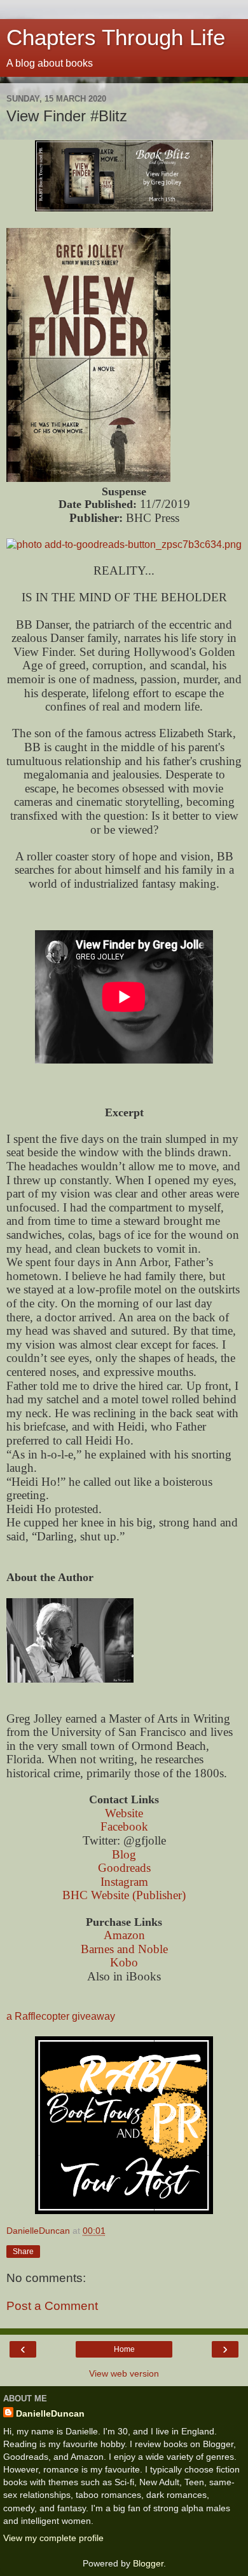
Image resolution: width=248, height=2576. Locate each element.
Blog (124, 1854)
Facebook (124, 1826)
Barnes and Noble (124, 1949)
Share (23, 2252)
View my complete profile (53, 2538)
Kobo (124, 1962)
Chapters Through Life (116, 37)
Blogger (148, 2563)
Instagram (124, 1882)
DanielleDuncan (50, 2413)
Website (124, 1813)
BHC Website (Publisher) (124, 1895)
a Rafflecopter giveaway (61, 2016)
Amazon (124, 1935)
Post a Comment (52, 2306)
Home (124, 2349)
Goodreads (124, 1868)
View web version (124, 2373)
